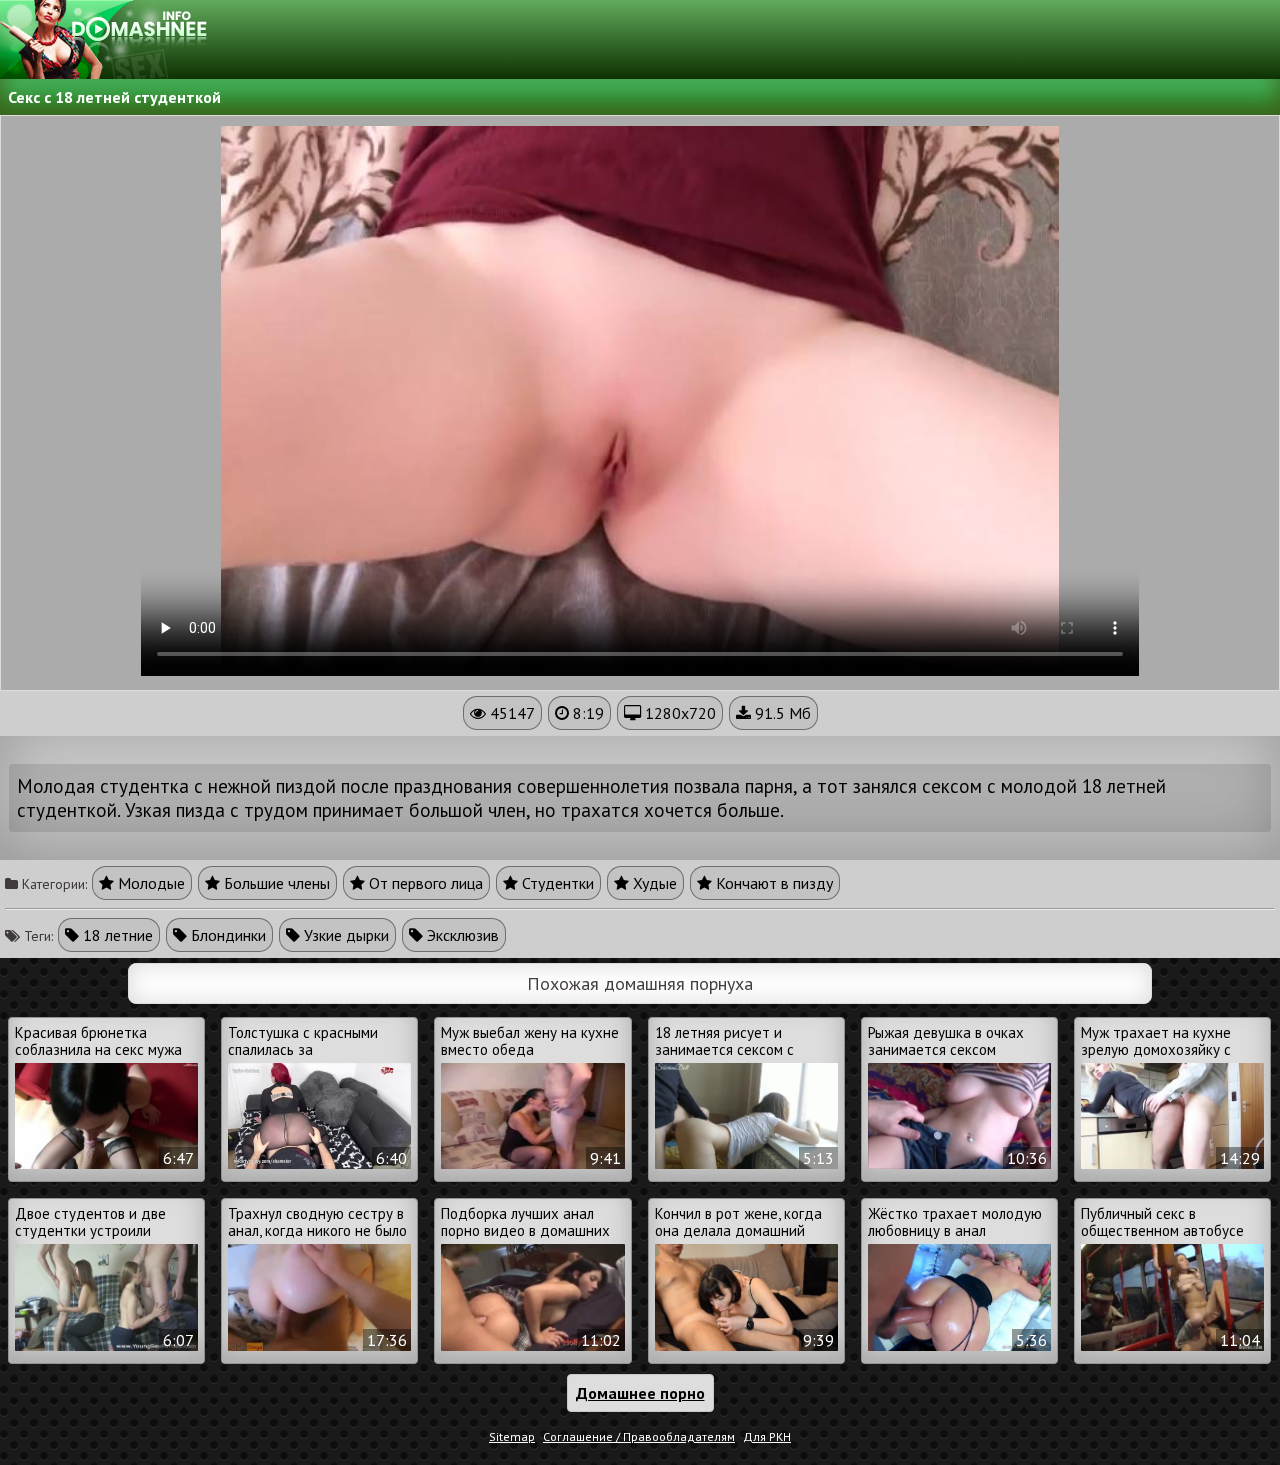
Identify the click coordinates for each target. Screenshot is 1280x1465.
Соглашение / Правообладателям (639, 1436)
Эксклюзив (461, 935)
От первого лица (424, 883)
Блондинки (226, 935)
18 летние (116, 935)
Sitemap (512, 1436)
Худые (653, 883)
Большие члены (275, 883)
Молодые (149, 883)
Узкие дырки (344, 935)
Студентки (556, 883)
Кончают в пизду (772, 883)
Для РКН (767, 1436)
